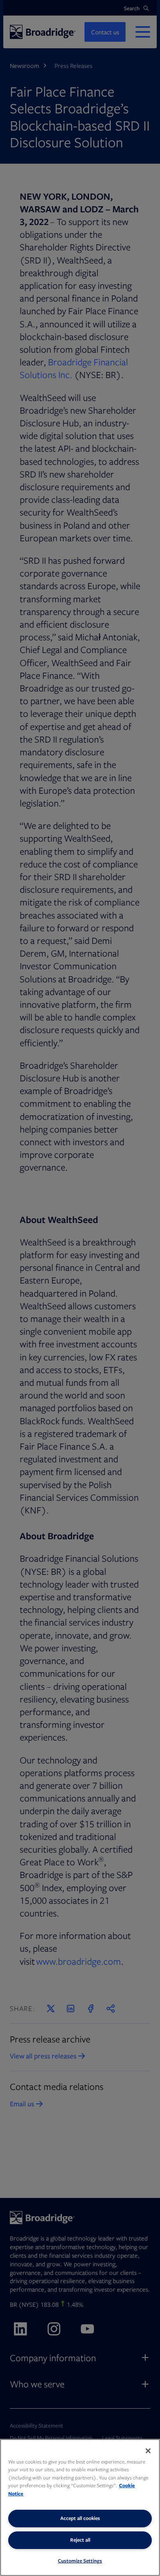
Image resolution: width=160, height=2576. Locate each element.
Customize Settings (80, 2561)
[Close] (148, 2451)
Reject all (80, 2540)
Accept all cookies (80, 2518)
